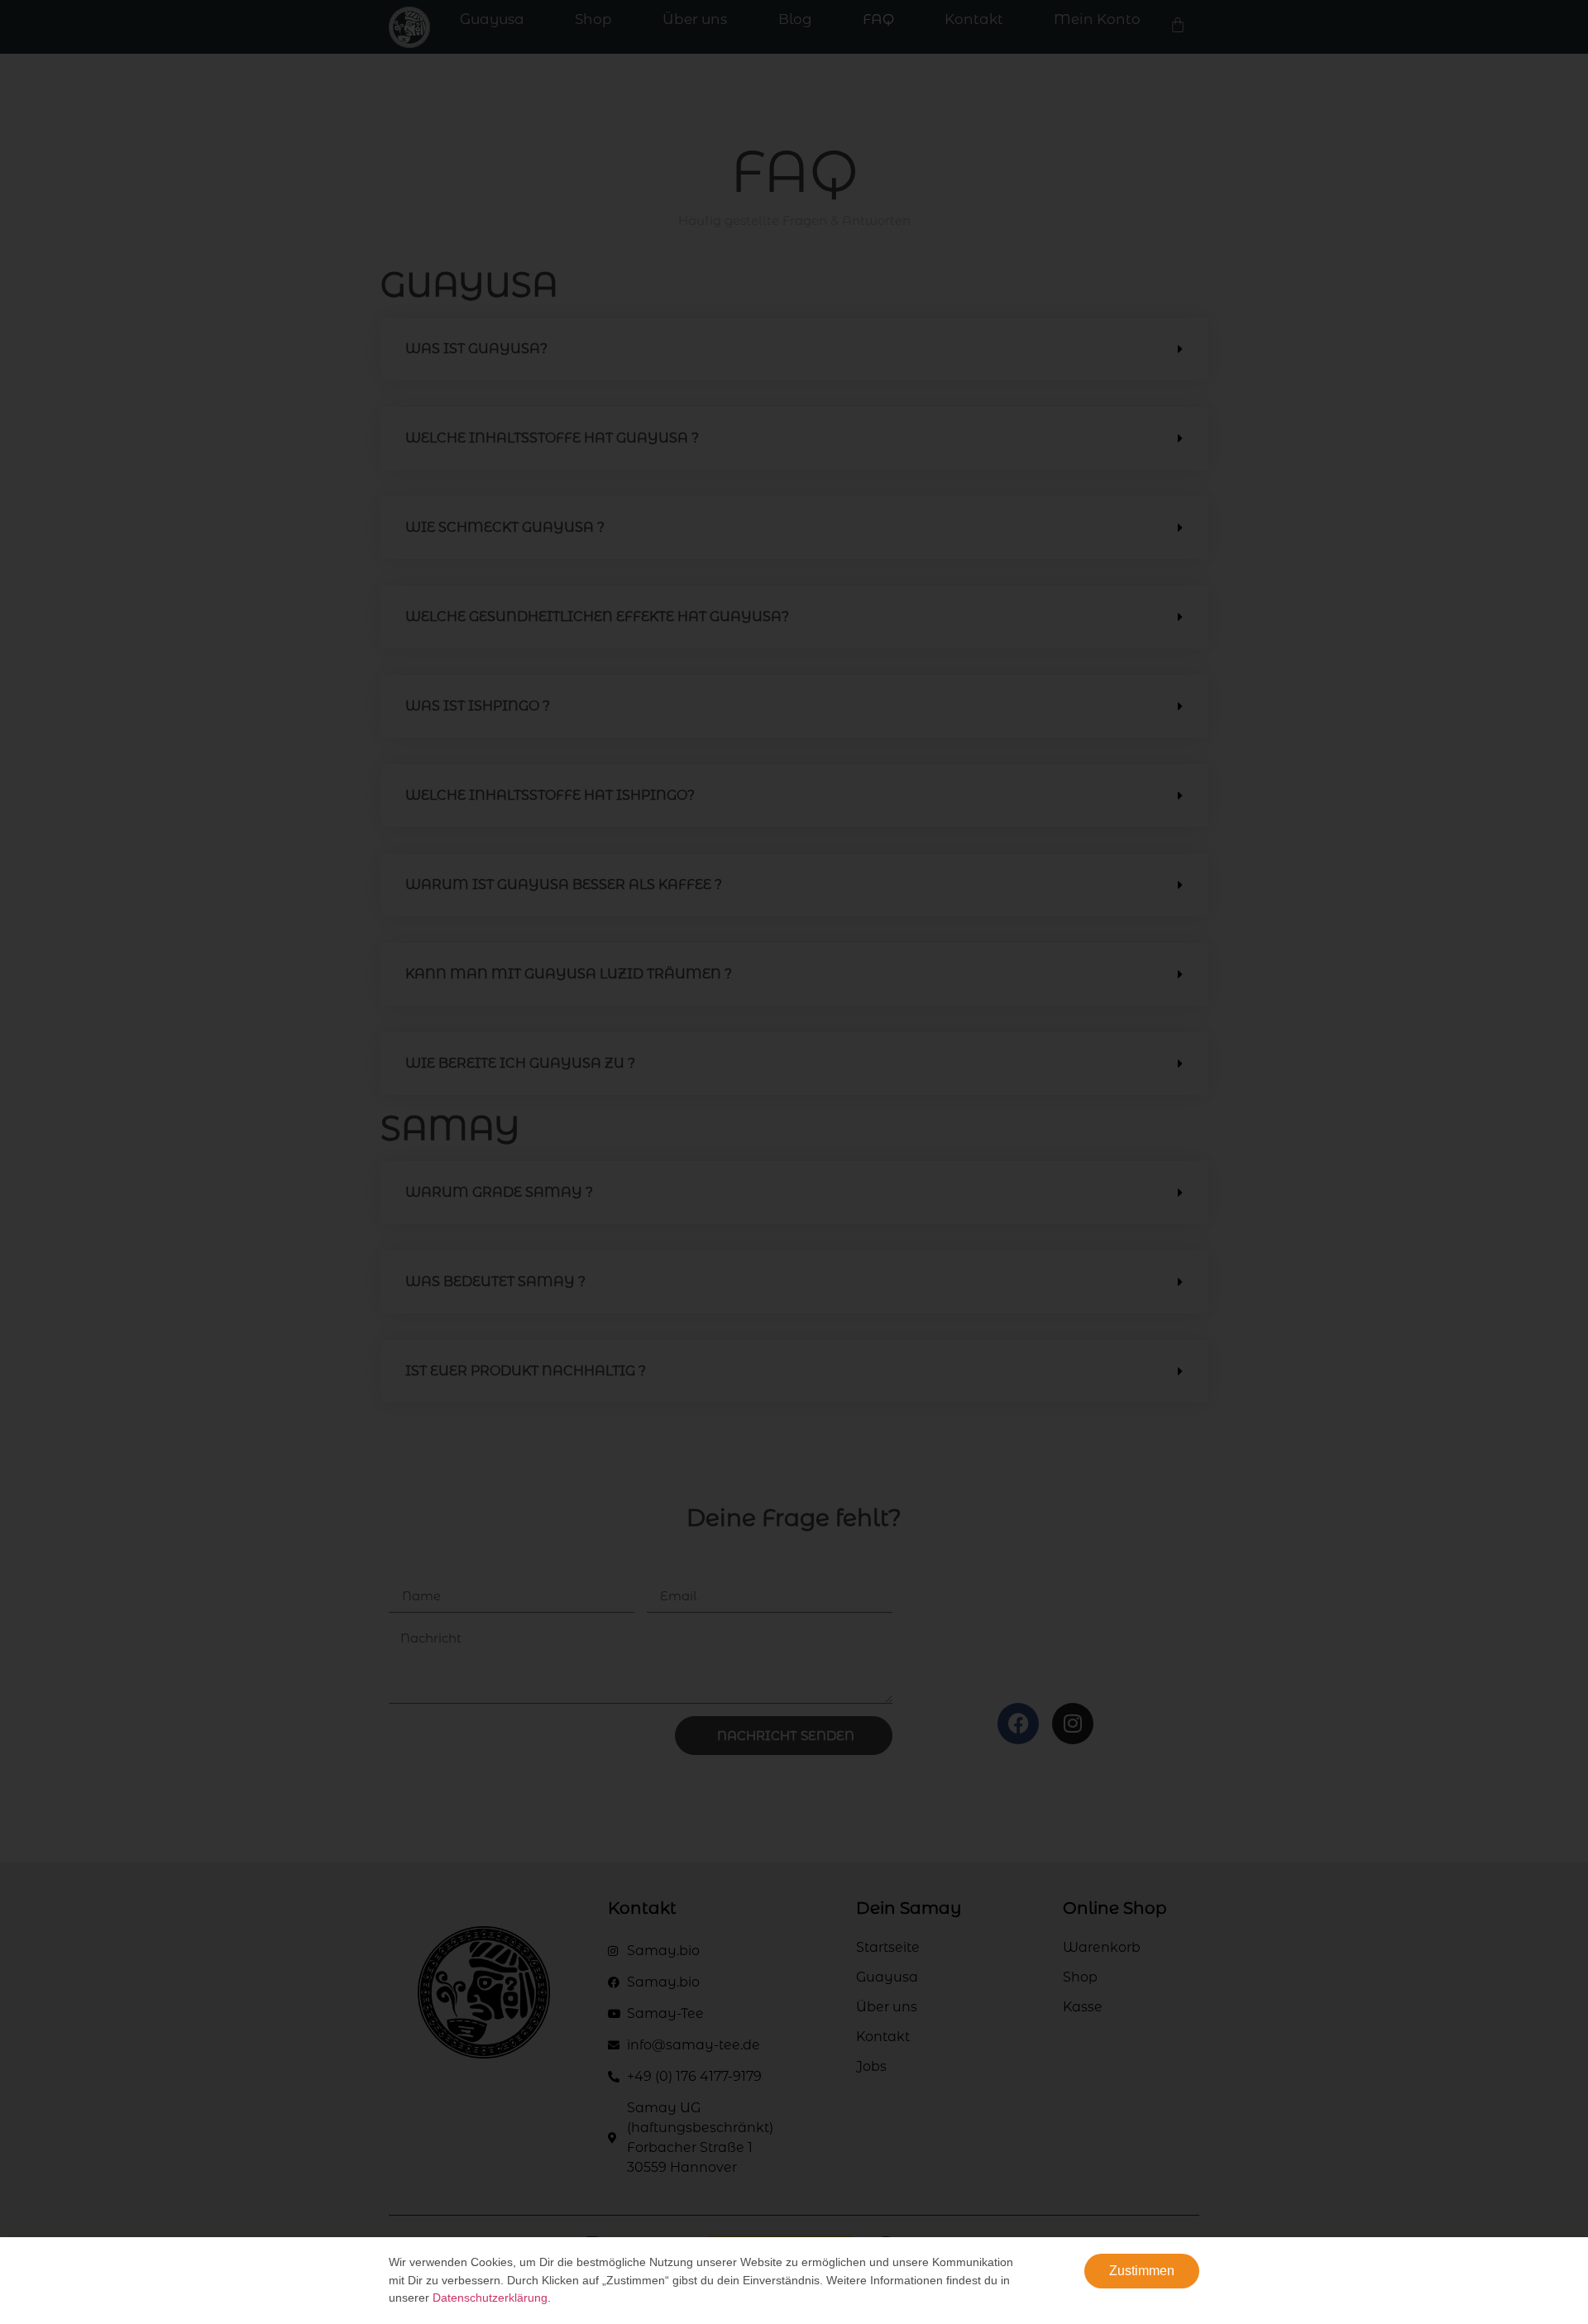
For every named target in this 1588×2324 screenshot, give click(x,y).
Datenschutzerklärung (490, 2298)
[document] (794, 1162)
